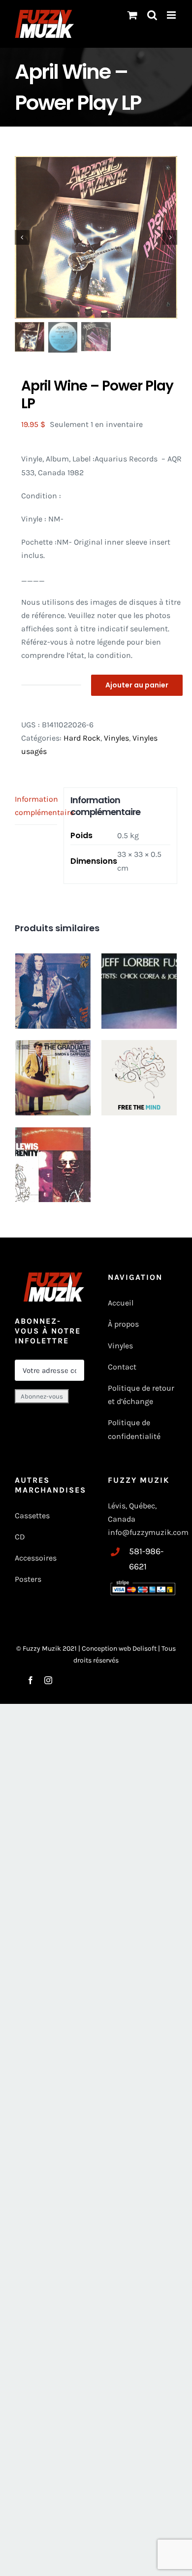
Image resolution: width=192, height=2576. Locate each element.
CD (20, 1537)
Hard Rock (82, 738)
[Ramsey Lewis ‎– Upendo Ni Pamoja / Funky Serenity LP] (53, 1164)
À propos (123, 1324)
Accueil (121, 1303)
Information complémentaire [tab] (36, 806)
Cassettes (32, 1516)
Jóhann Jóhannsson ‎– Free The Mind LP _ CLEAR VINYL (139, 1067)
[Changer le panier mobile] (132, 15)
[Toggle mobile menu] (172, 15)
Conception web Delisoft (120, 1648)
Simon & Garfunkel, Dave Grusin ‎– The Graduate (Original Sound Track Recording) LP (53, 1080)
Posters (28, 1579)
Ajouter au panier (137, 685)
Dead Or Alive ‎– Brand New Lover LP (53, 976)
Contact (122, 1367)
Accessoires (37, 1558)
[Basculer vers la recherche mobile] (152, 15)
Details (74, 1016)
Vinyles (116, 738)
